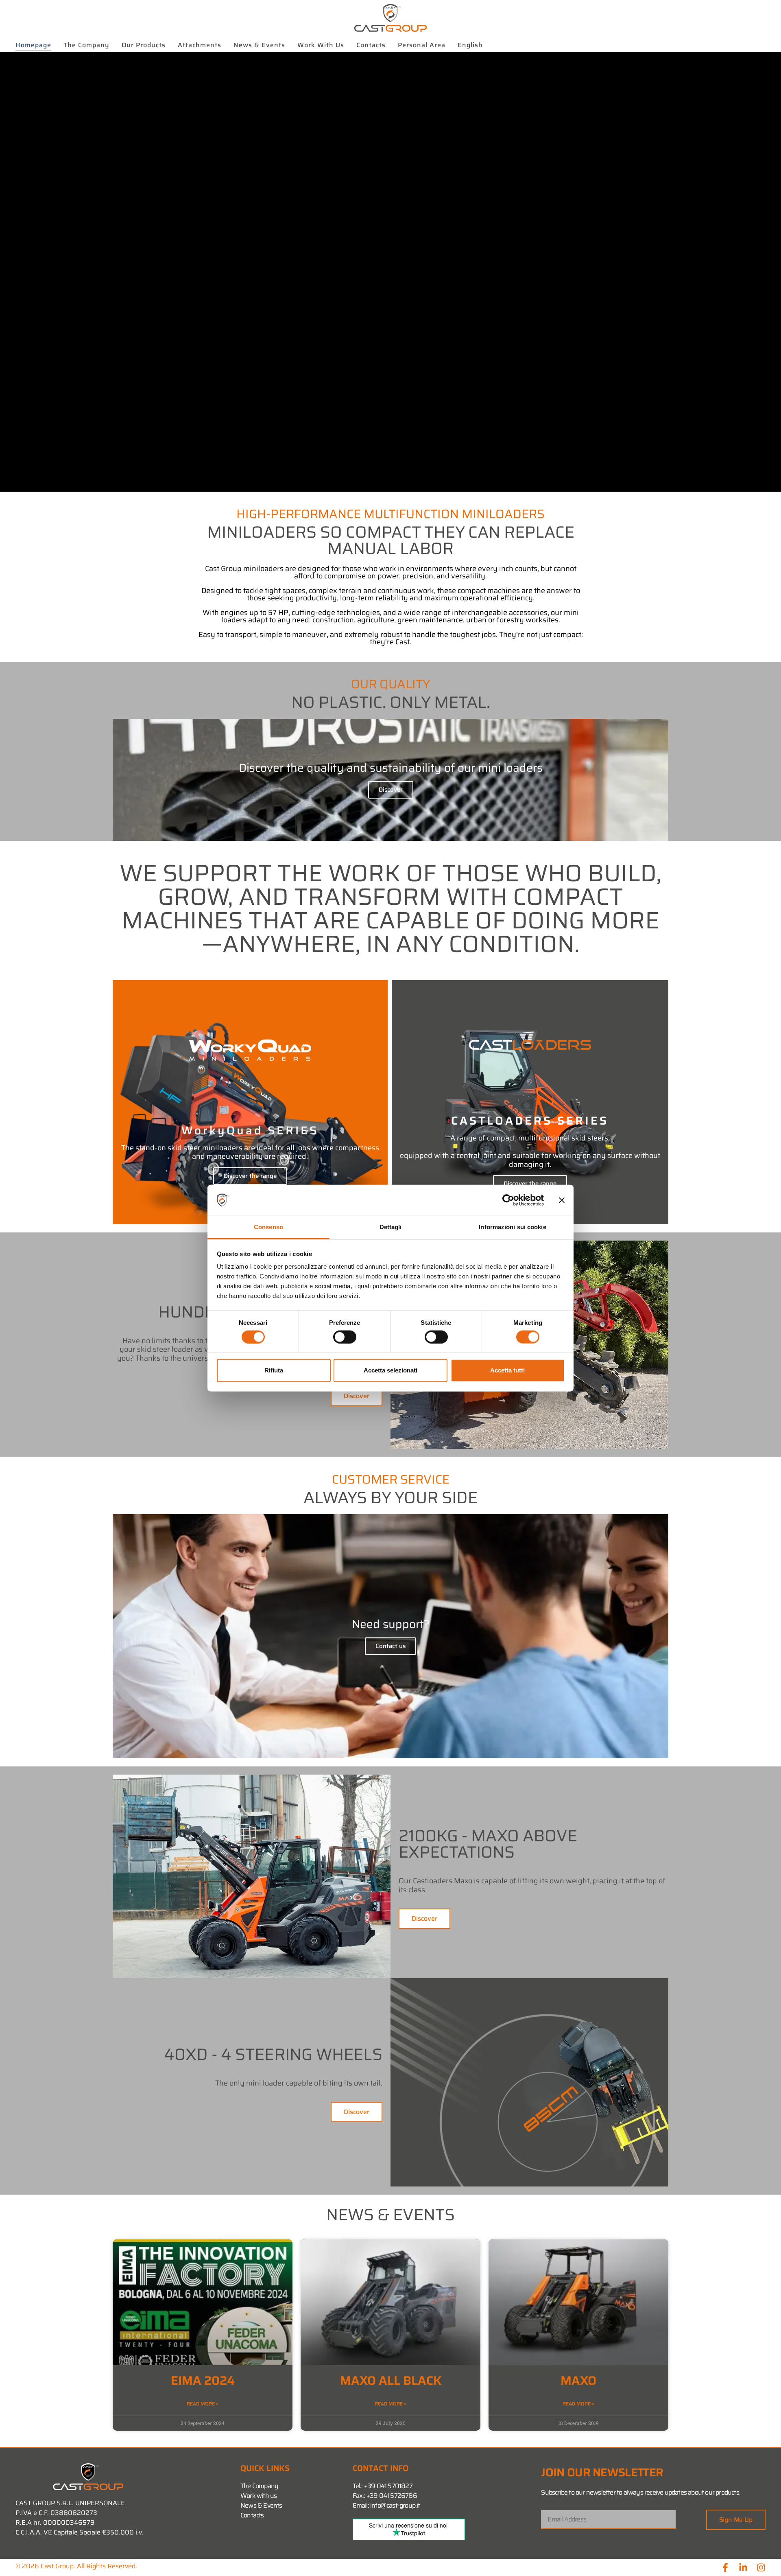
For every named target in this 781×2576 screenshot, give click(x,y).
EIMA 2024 (203, 2380)
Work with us (321, 45)
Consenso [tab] (268, 1227)
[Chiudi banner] (562, 1200)
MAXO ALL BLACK (391, 2380)
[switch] (345, 1337)
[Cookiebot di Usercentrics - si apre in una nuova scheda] (508, 1200)
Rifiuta (274, 1370)
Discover (391, 790)
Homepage (33, 45)
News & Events (259, 45)
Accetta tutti (507, 1370)
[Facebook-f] (725, 2567)
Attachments (200, 45)
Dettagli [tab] (391, 1227)
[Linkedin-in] (743, 2567)
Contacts (371, 45)
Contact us (390, 1646)
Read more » (203, 2404)
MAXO (578, 2380)
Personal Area (422, 45)
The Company (86, 45)
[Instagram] (761, 2567)
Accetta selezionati (390, 1370)
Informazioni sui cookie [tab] (512, 1227)
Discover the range (250, 1176)
